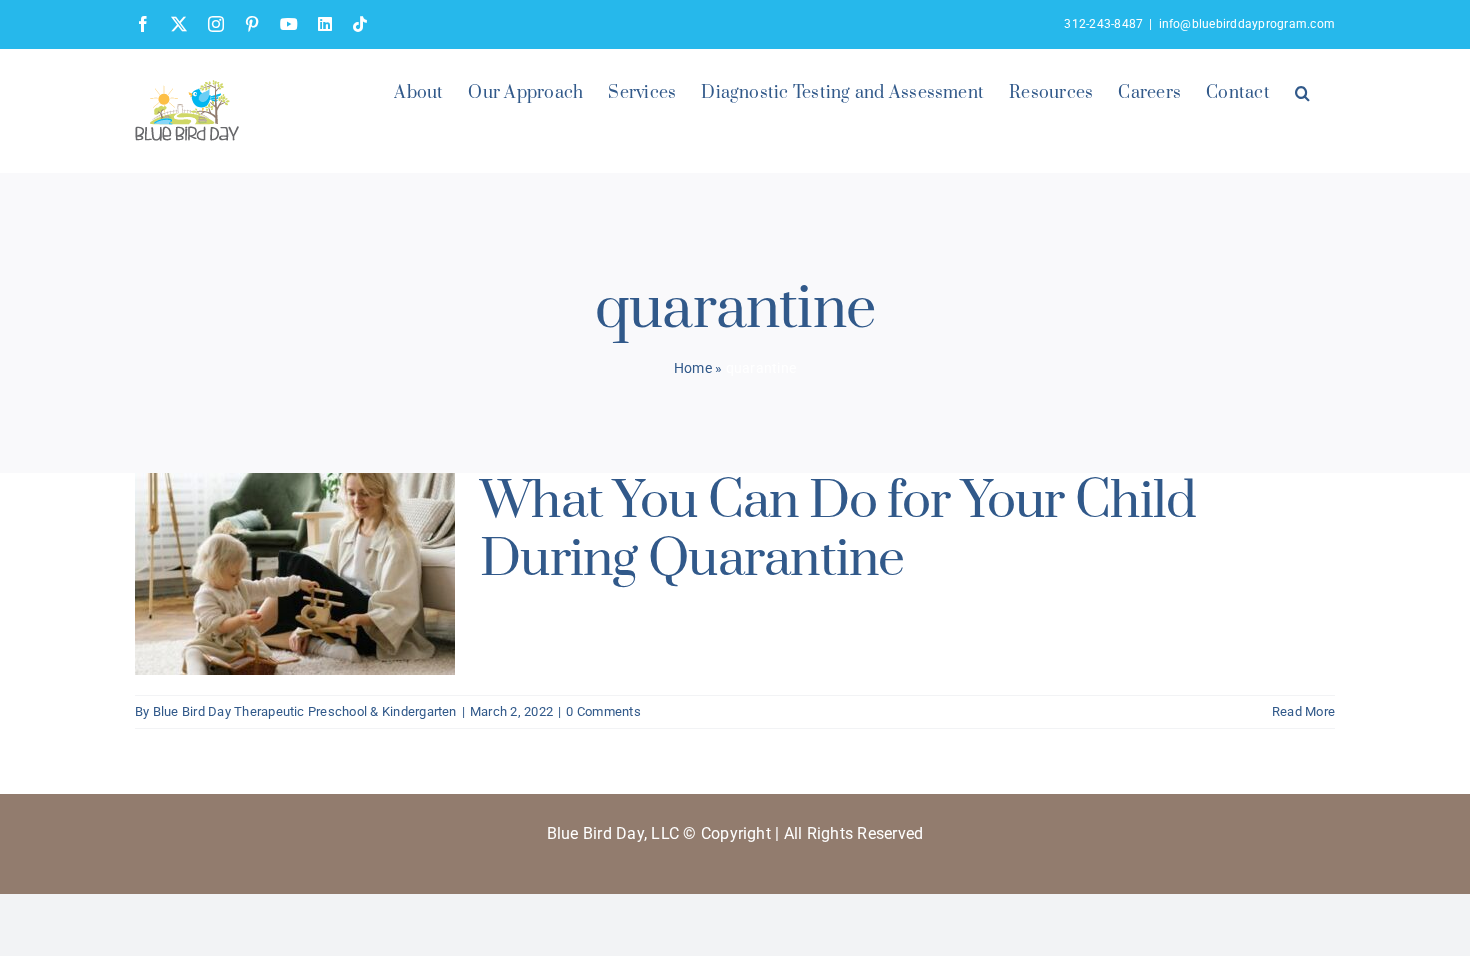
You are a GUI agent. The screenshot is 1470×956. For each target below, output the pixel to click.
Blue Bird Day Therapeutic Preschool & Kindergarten (305, 711)
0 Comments (603, 711)
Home (693, 368)
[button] (1302, 91)
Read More (1303, 711)
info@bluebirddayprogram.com (1247, 24)
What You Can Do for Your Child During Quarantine (838, 530)
